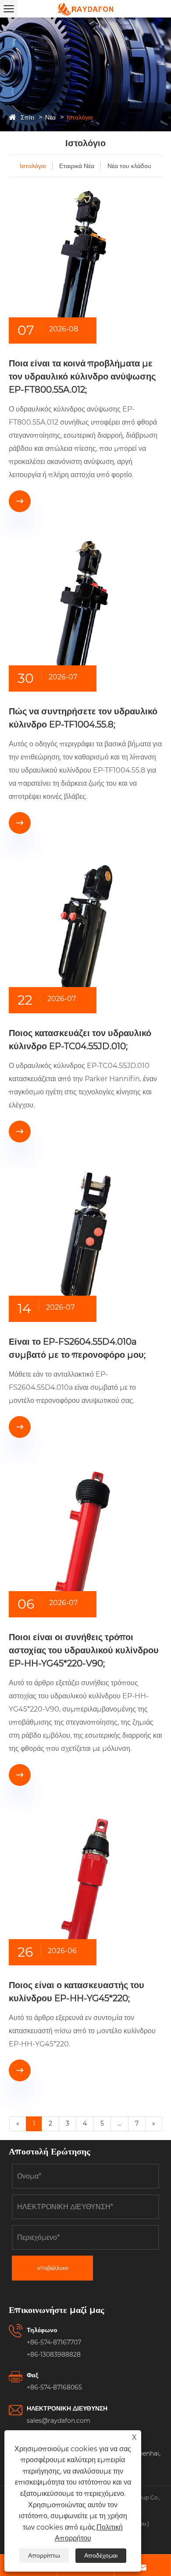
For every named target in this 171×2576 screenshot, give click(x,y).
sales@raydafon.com (59, 2421)
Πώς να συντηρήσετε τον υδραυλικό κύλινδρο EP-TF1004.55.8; (83, 718)
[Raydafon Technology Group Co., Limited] (85, 9)
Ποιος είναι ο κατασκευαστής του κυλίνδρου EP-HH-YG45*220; (77, 1992)
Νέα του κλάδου (129, 166)
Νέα (50, 117)
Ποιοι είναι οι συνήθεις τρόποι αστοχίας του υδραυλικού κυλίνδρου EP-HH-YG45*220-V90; (84, 1650)
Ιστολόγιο (80, 117)
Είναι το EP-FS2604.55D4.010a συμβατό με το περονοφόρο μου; (77, 1348)
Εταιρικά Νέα (77, 166)
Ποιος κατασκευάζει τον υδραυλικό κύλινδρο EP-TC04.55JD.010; (80, 1040)
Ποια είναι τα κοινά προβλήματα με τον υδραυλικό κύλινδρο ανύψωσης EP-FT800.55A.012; (82, 376)
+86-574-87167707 (54, 2342)
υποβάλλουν (53, 2268)
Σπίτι (27, 117)
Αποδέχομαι (101, 2555)
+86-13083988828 (54, 2355)
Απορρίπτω (44, 2555)
